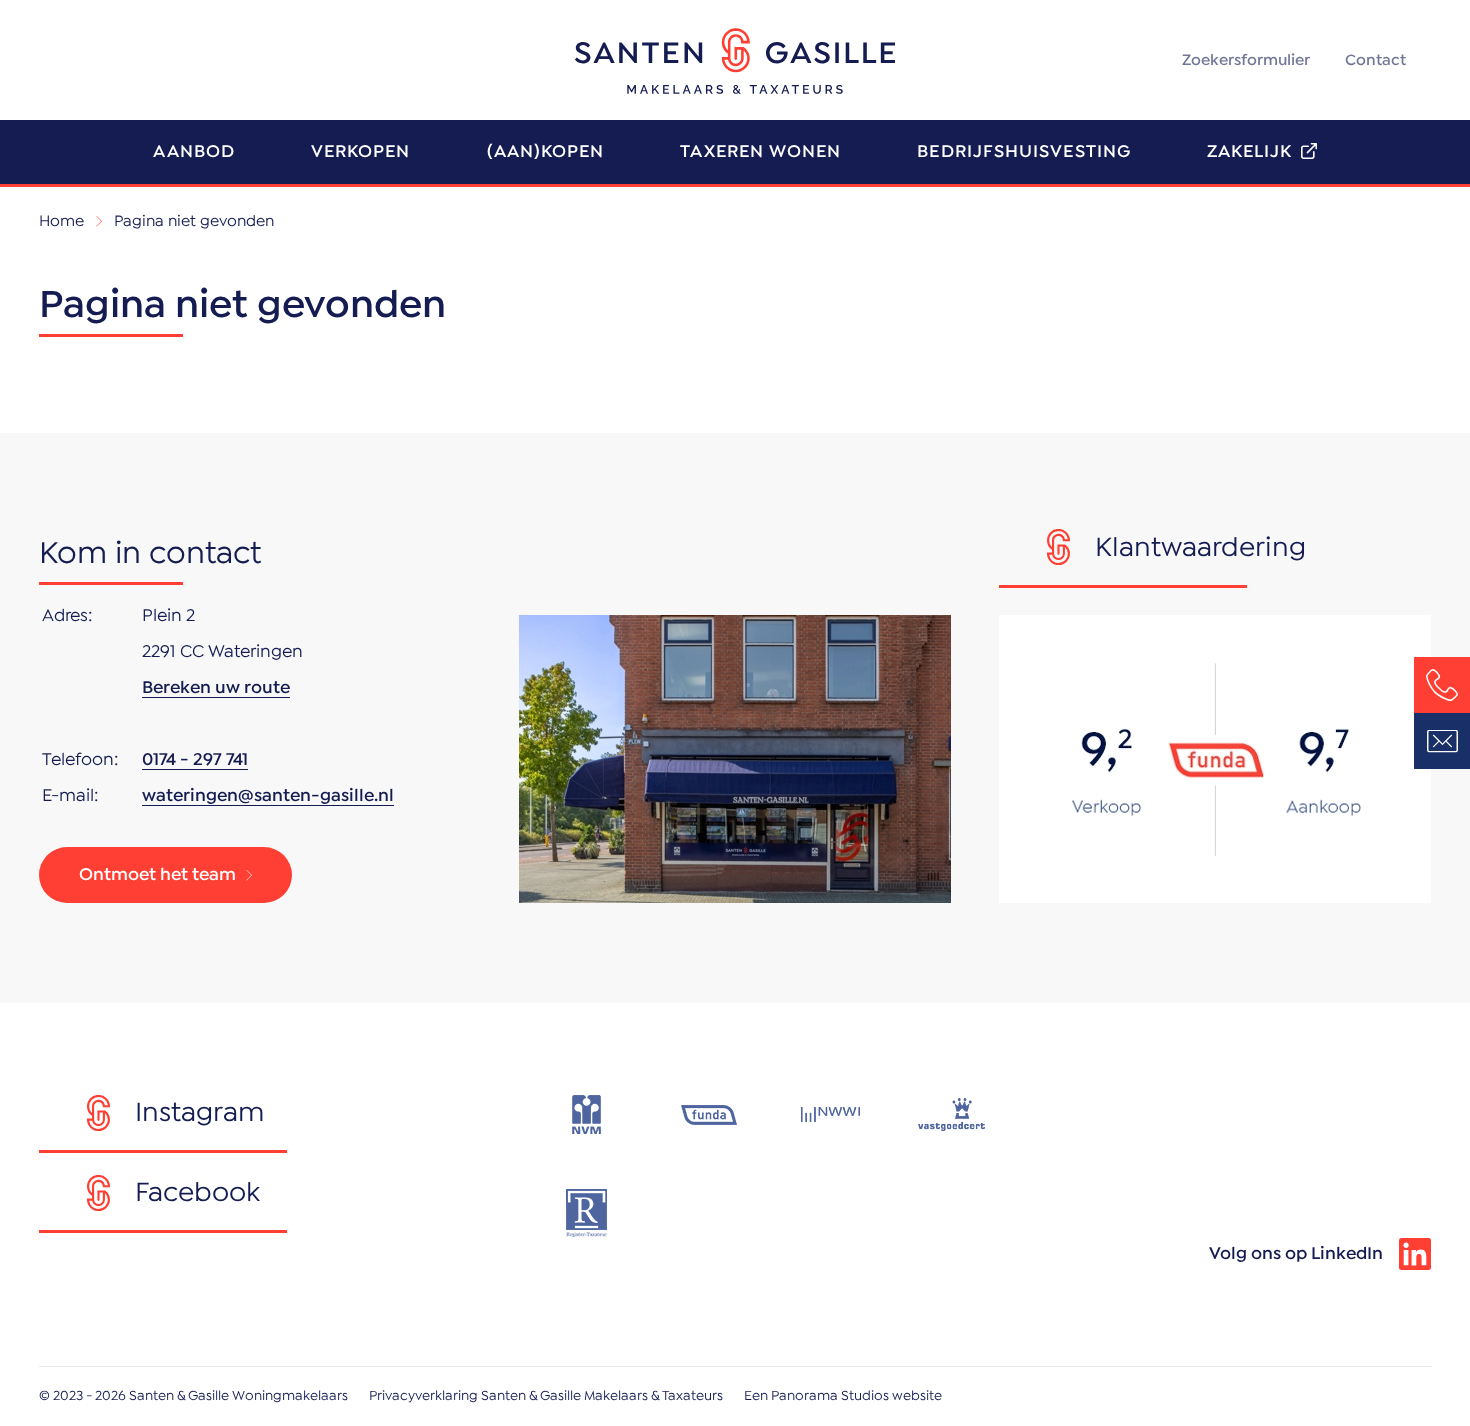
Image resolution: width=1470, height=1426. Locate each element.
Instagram (199, 1113)
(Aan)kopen (546, 152)
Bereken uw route (216, 688)
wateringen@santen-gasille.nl (268, 796)
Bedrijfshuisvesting (1024, 152)
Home (61, 221)
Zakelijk (1250, 152)
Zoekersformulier (1246, 60)
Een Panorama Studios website (843, 1396)
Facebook (197, 1193)
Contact (1375, 60)
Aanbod (193, 152)
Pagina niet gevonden (194, 221)
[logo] (735, 61)
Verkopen (361, 152)
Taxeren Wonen (760, 152)
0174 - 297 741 (195, 760)
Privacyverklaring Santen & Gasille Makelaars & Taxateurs (546, 1396)
